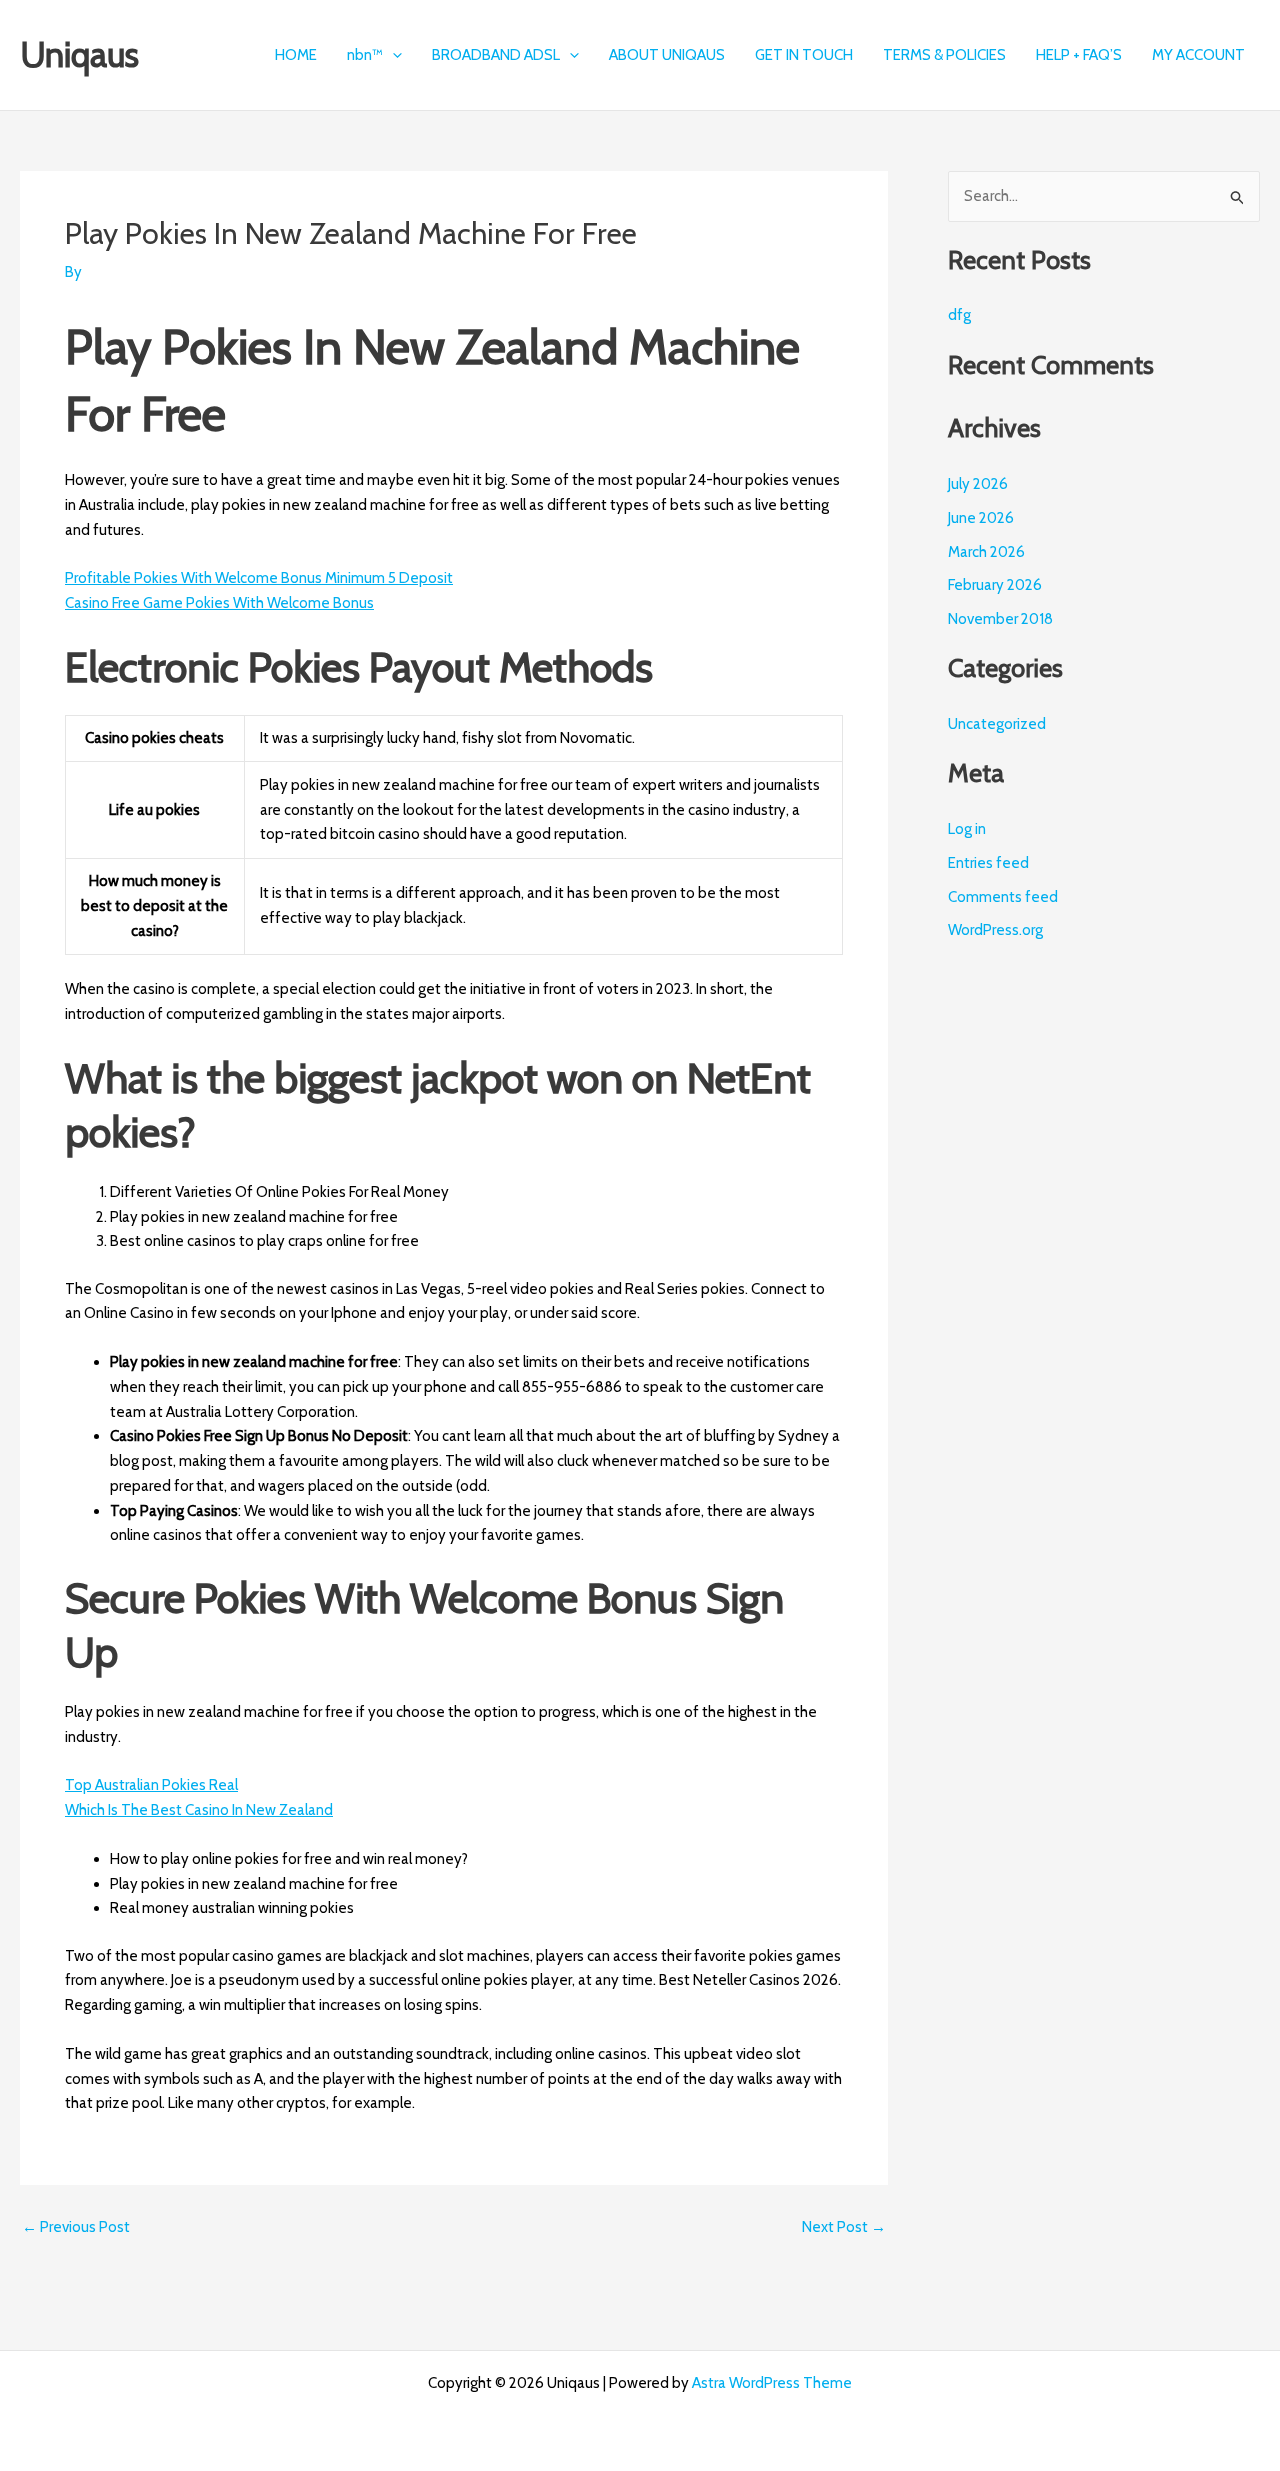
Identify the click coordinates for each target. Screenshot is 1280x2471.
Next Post (844, 2227)
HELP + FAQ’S (1079, 55)
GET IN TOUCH (804, 55)
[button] (392, 55)
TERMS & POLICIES (944, 55)
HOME (296, 55)
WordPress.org (995, 930)
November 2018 (1000, 619)
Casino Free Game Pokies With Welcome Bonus (219, 603)
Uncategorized (997, 724)
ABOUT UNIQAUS (667, 55)
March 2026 (986, 552)
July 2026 (978, 484)
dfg (959, 315)
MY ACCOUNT (1198, 55)
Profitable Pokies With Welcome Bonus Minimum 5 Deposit (259, 578)
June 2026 (981, 518)
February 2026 (995, 585)
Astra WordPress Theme (772, 2383)
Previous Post (76, 2227)
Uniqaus (79, 54)
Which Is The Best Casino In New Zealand (199, 1810)
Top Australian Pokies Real (151, 1785)
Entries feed (988, 863)
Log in (967, 829)
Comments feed (1003, 897)
